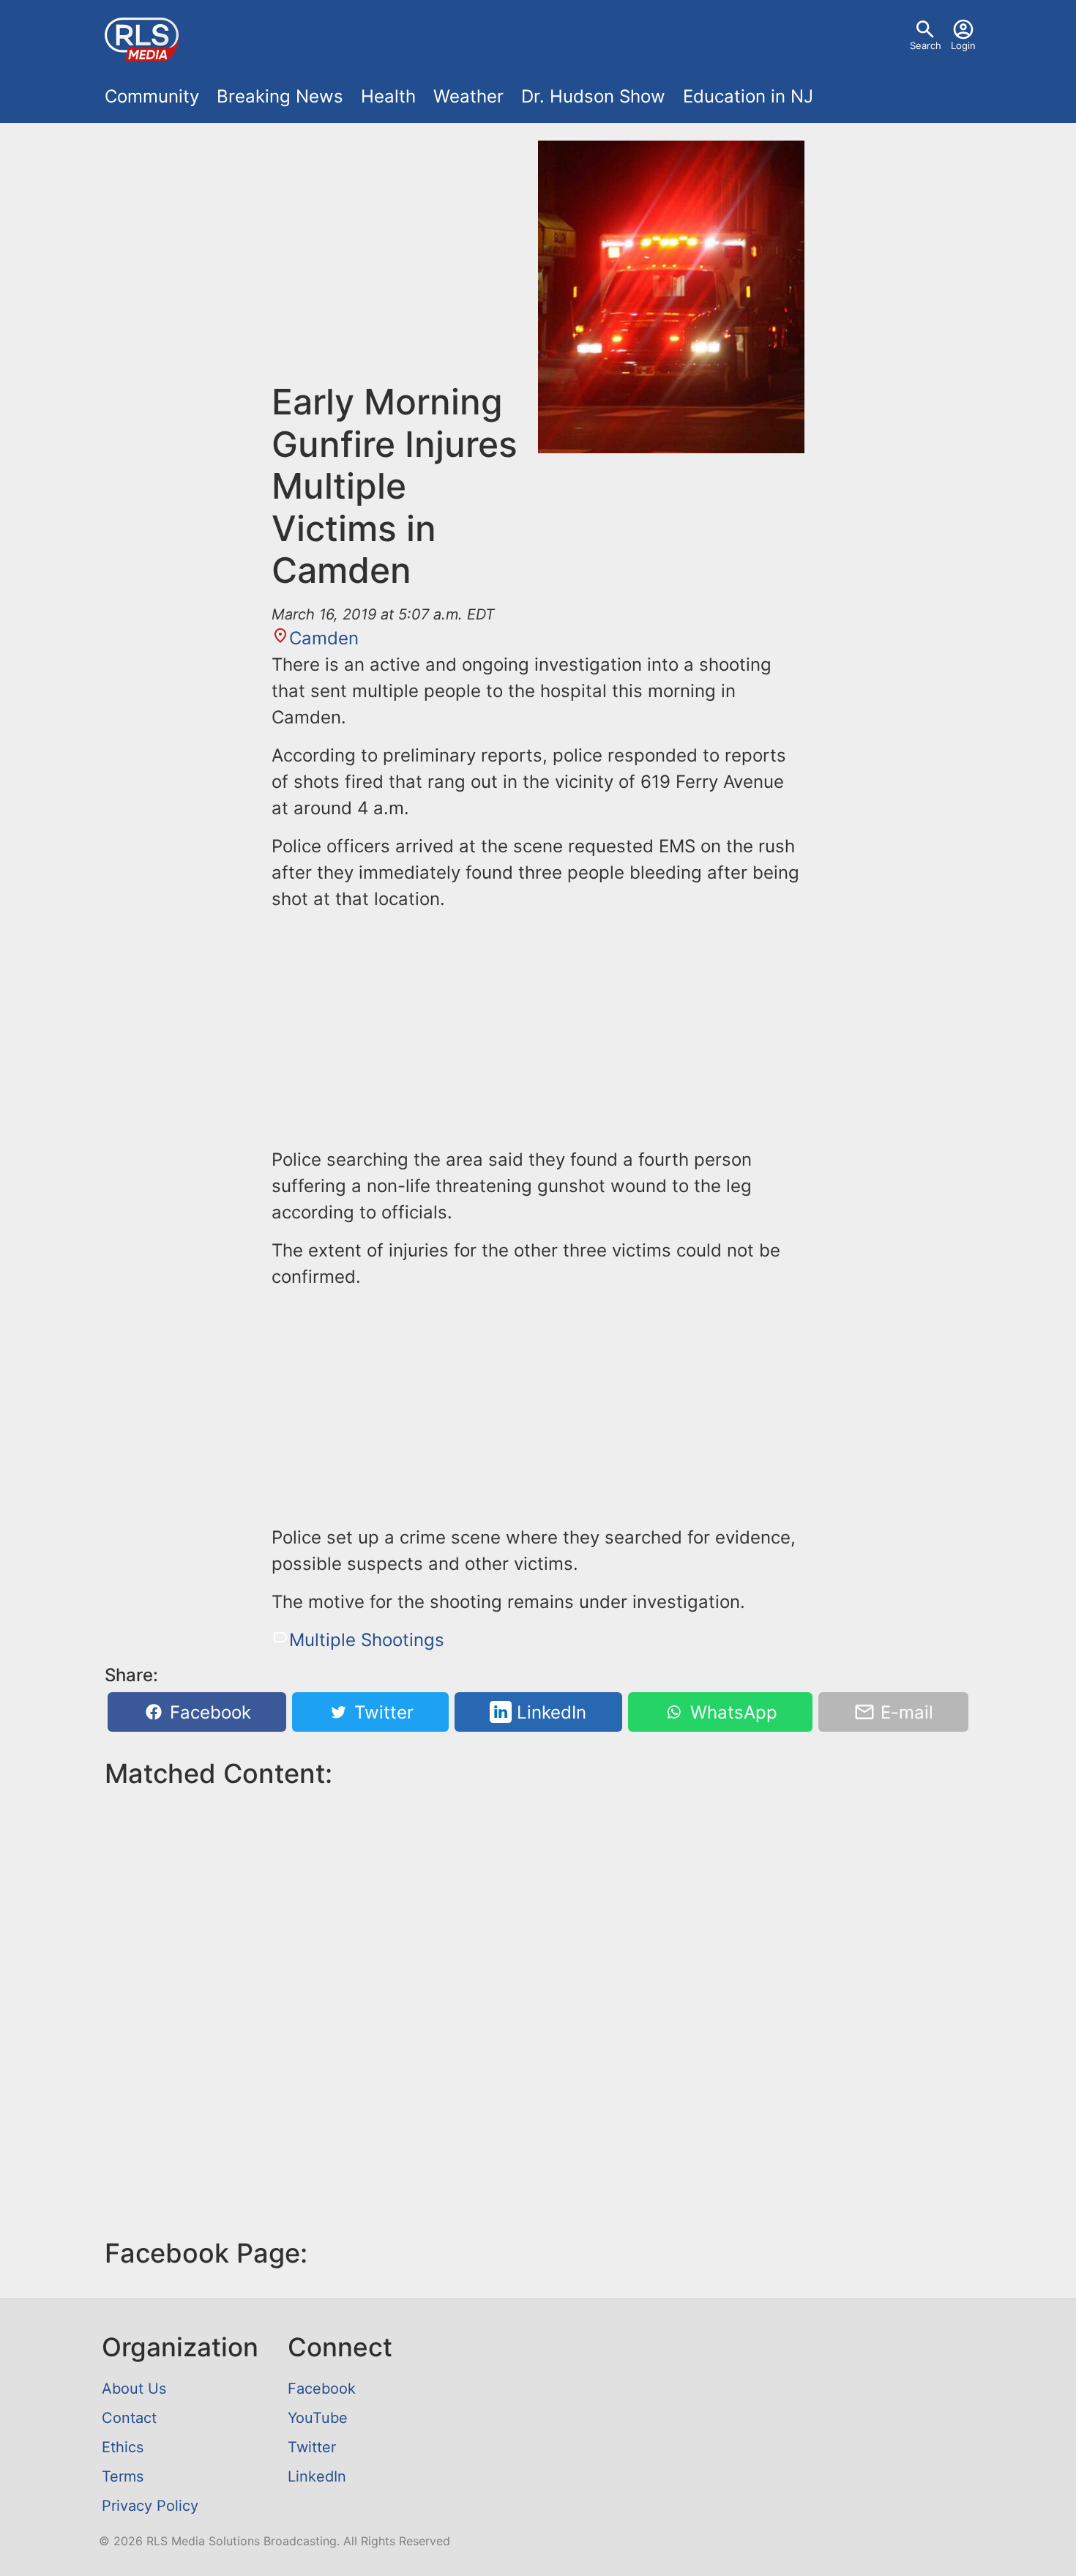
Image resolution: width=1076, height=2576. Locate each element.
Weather (468, 96)
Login (963, 45)
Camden (324, 638)
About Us (134, 2389)
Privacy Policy (150, 2506)
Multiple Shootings (367, 1640)
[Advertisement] (405, 261)
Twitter (381, 1712)
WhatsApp (731, 1712)
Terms (123, 2476)
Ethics (123, 2447)
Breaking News (280, 96)
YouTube (318, 2418)
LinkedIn (549, 1712)
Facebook (208, 1712)
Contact (129, 2418)
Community (152, 96)
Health (388, 96)
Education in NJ (748, 96)
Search (926, 45)
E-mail (904, 1712)
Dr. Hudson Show (593, 96)
